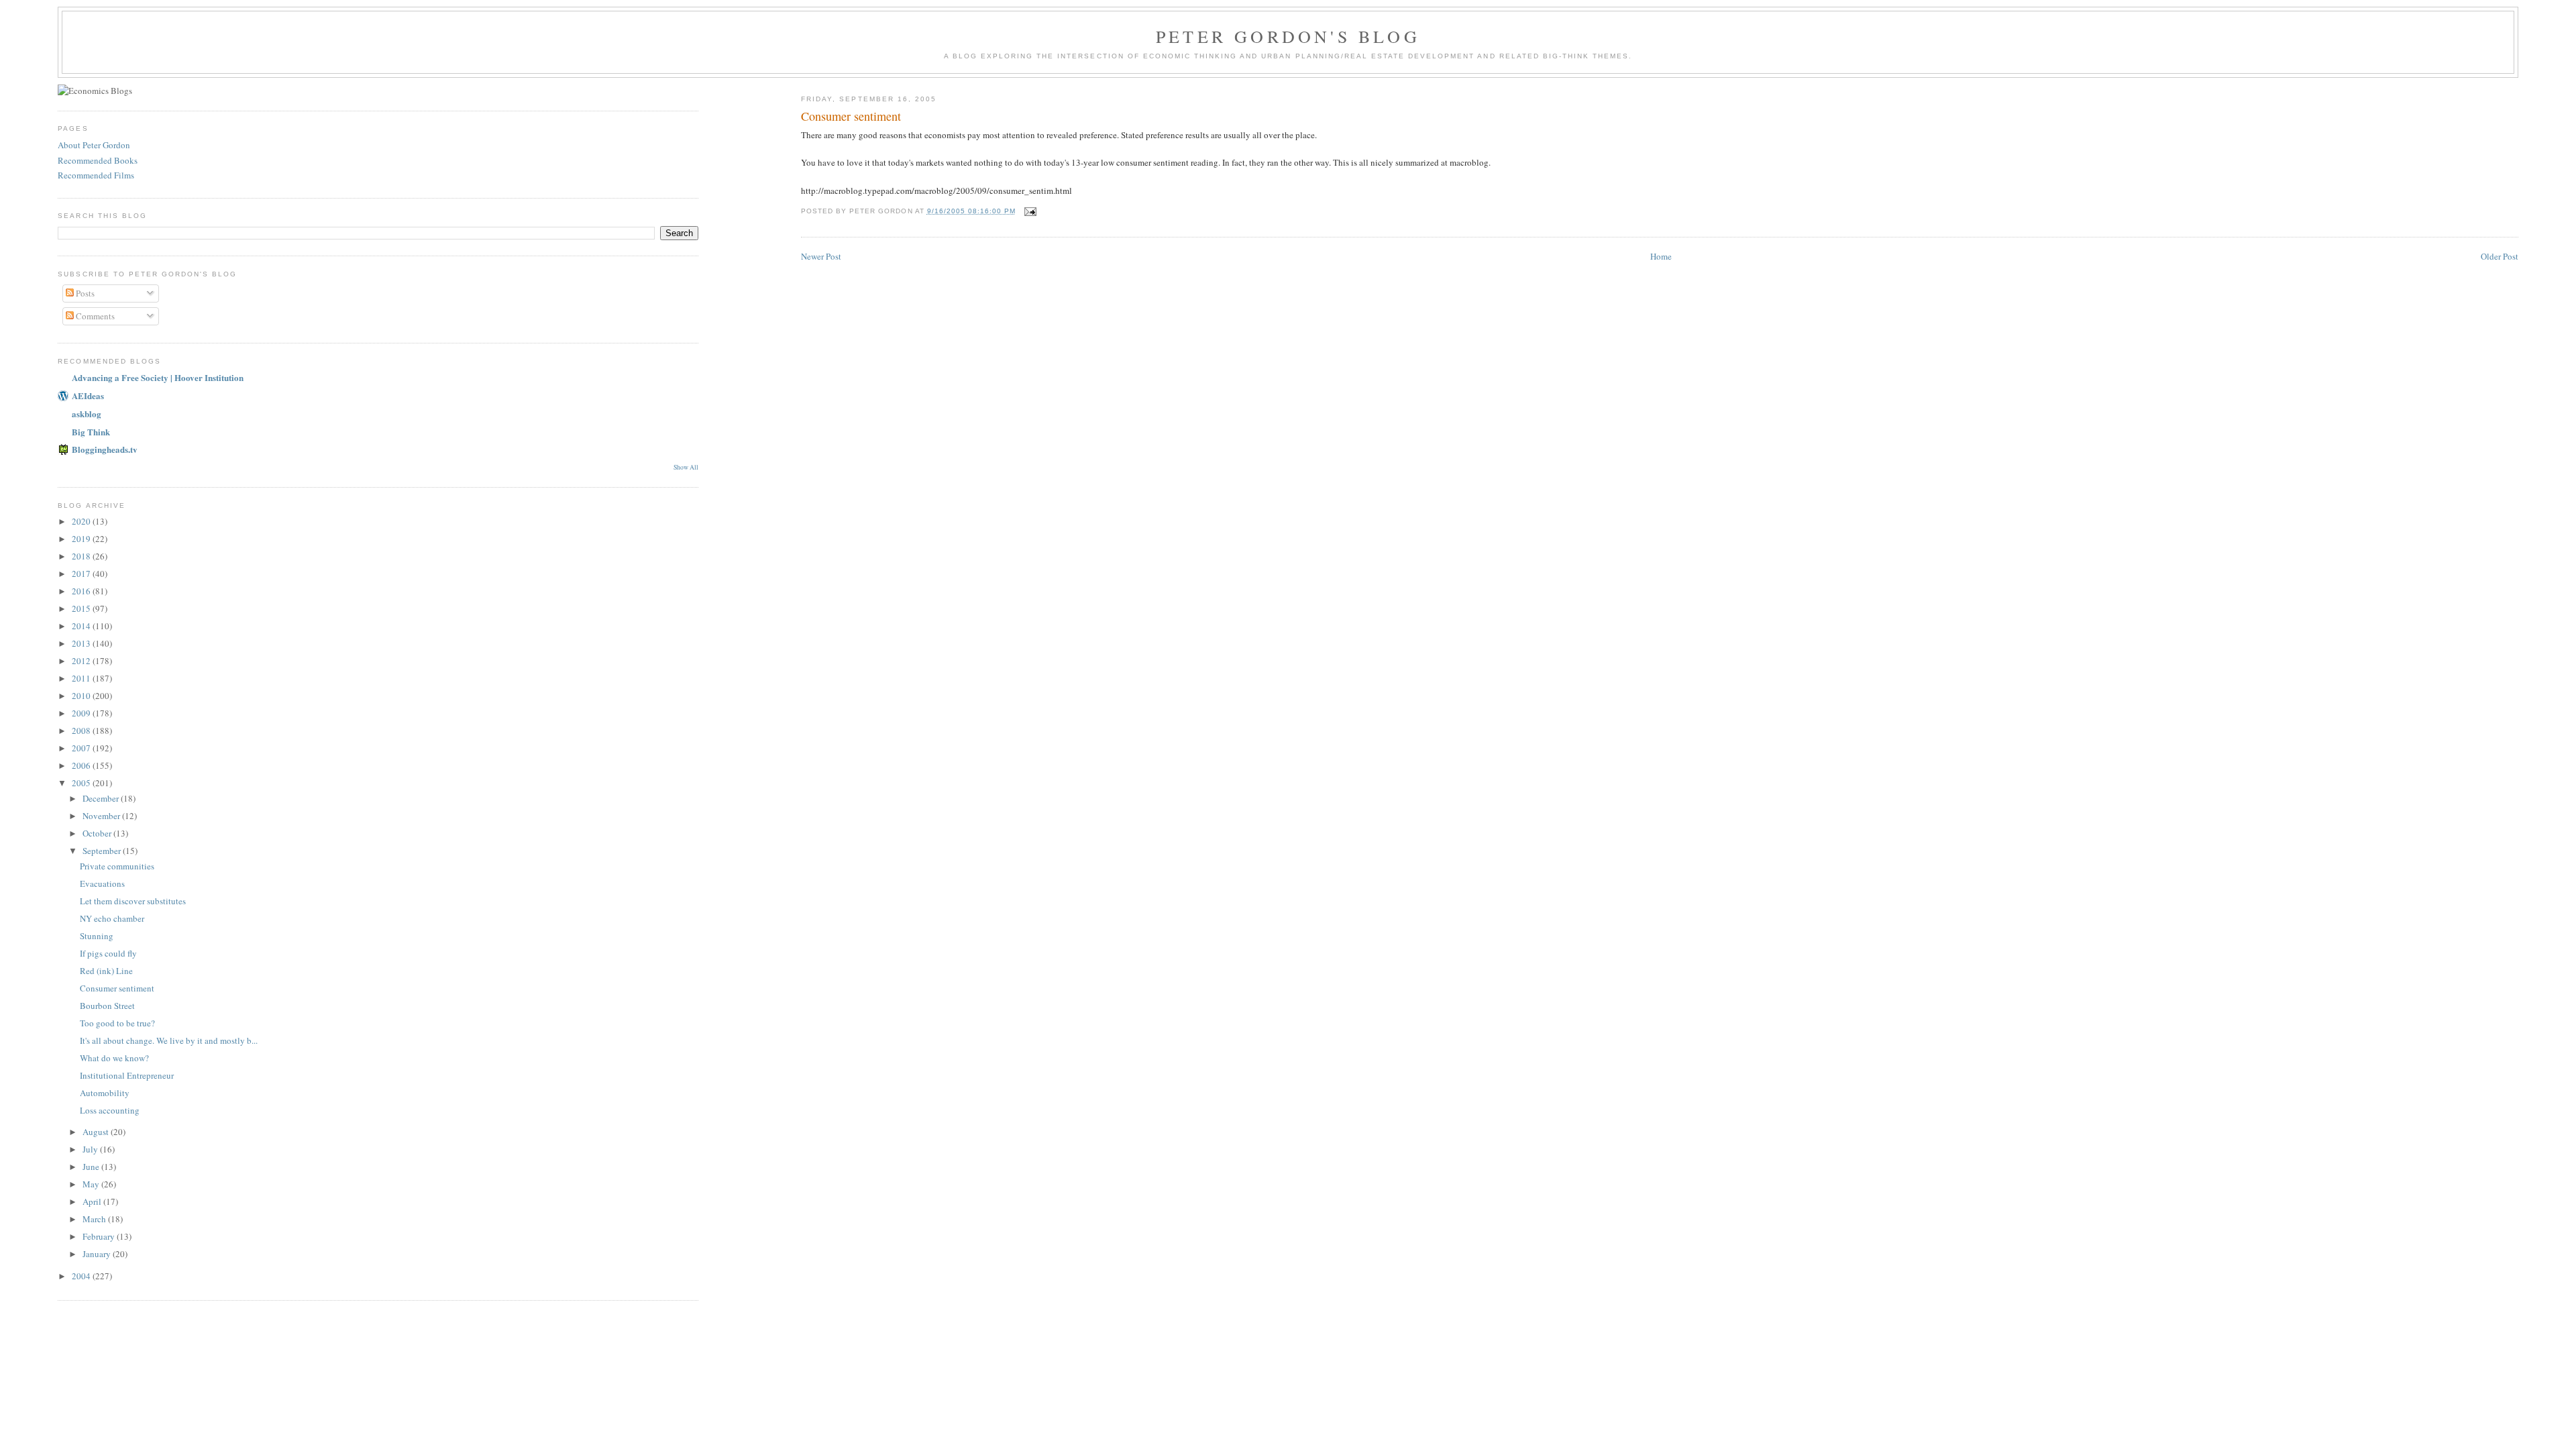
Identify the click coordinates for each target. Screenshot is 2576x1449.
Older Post (2500, 256)
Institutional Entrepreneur (127, 1075)
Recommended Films (96, 175)
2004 (82, 1276)
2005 (82, 783)
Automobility (105, 1093)
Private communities (117, 866)
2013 (82, 643)
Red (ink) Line (106, 971)
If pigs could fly (108, 953)
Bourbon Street (107, 1006)
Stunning (97, 936)
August (97, 1132)
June (92, 1167)
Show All (686, 467)
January (98, 1254)
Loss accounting (110, 1110)
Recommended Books (98, 160)
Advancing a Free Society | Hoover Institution (158, 377)
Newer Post (821, 256)
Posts (84, 293)
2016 (82, 591)
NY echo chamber (112, 918)
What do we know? (114, 1058)
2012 (82, 661)
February (100, 1236)
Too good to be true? (117, 1023)
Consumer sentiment (117, 988)
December (102, 798)
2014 (82, 626)
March (95, 1219)
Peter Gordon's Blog (1288, 36)
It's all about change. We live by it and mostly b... (169, 1040)
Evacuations (102, 883)
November (102, 816)
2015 (82, 608)
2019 (82, 539)
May (92, 1184)
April (93, 1201)
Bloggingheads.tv (105, 449)
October (98, 833)
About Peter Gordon (94, 145)
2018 (82, 556)
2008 (82, 731)
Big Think (91, 432)
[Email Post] (1030, 211)
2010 (82, 696)
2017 (82, 574)
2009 (82, 713)
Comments (94, 316)
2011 (82, 678)
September (103, 851)
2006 (82, 765)
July (91, 1149)
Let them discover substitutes (133, 901)
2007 (82, 748)
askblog (87, 414)
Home (1661, 256)
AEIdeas (88, 395)
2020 (82, 521)
